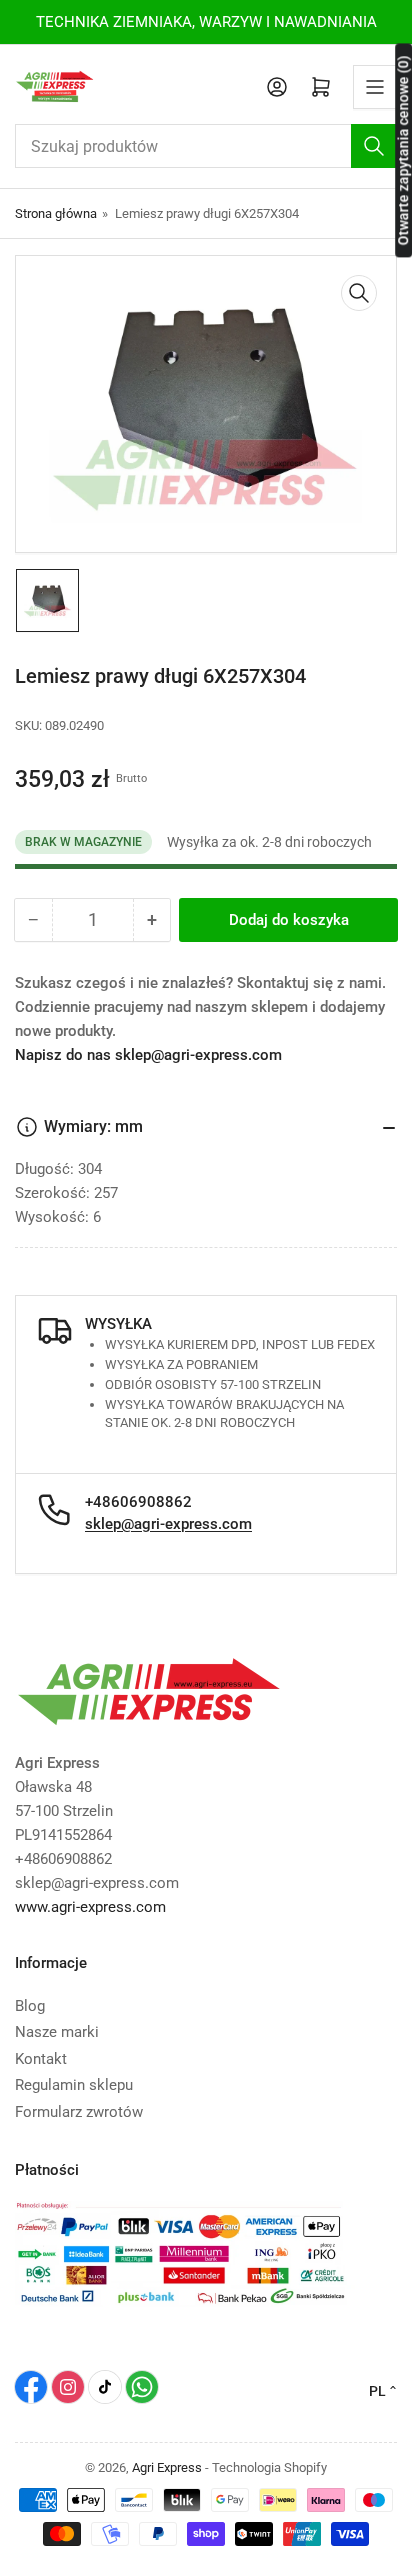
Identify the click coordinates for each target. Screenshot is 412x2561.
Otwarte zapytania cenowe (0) (403, 150)
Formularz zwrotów (79, 2112)
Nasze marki (57, 2032)
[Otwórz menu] (375, 87)
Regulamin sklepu (74, 2085)
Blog (30, 2006)
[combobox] (206, 146)
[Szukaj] (374, 146)
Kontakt (41, 2059)
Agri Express (167, 2467)
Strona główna (56, 213)
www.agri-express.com (90, 1907)
